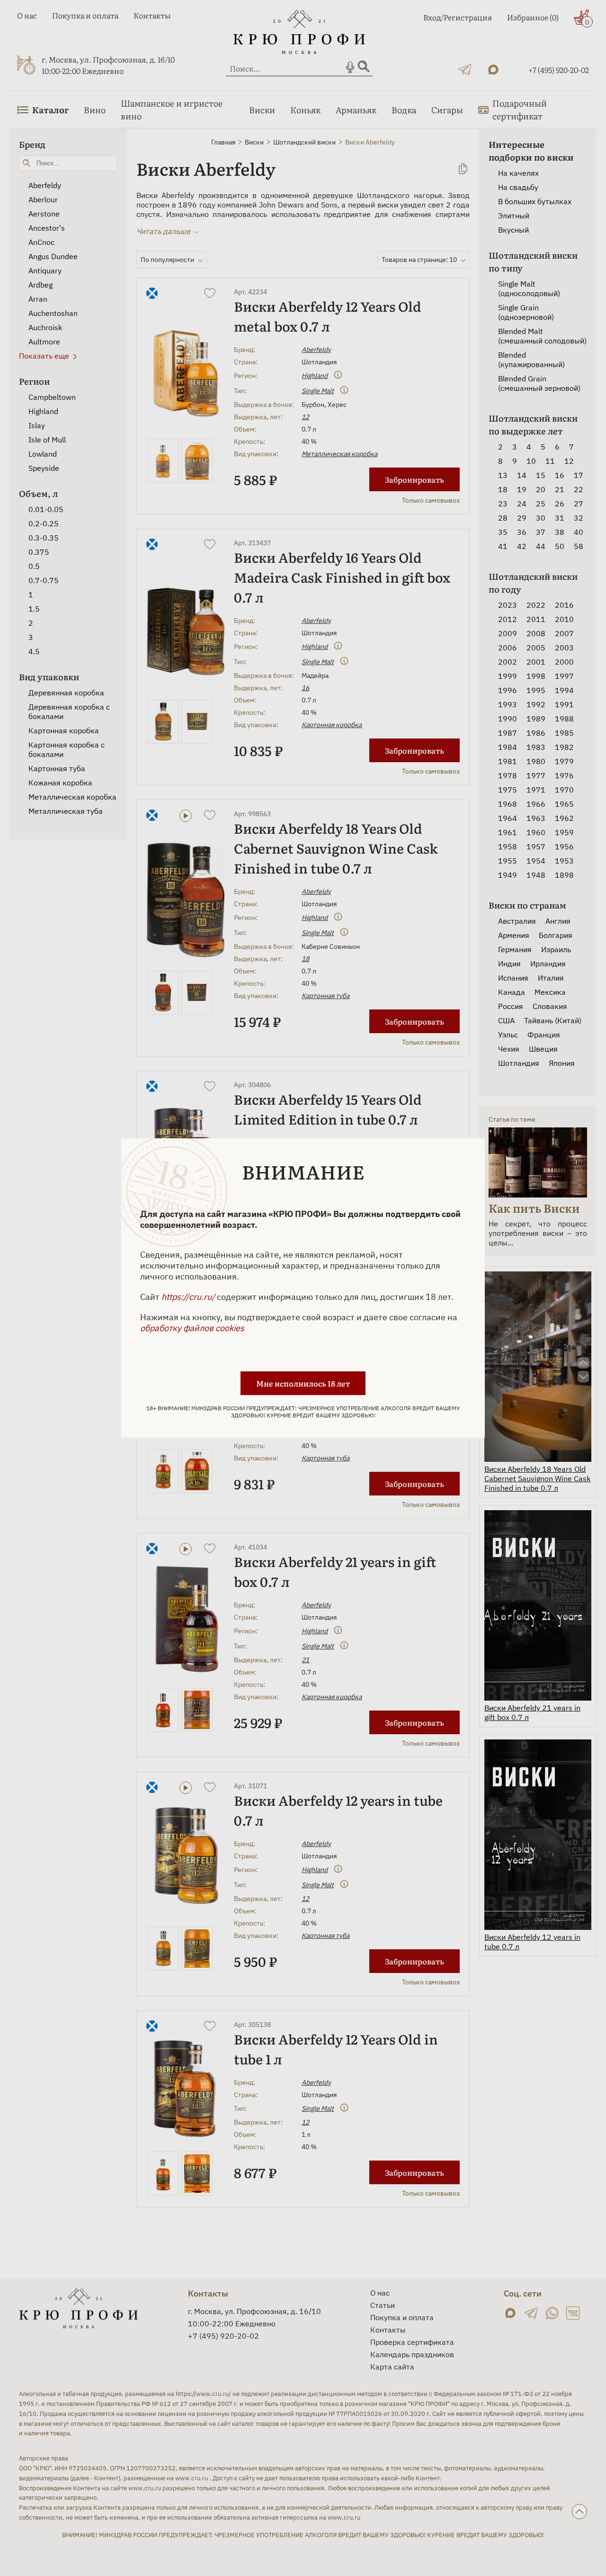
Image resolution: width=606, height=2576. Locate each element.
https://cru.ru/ (188, 1297)
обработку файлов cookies (192, 1328)
